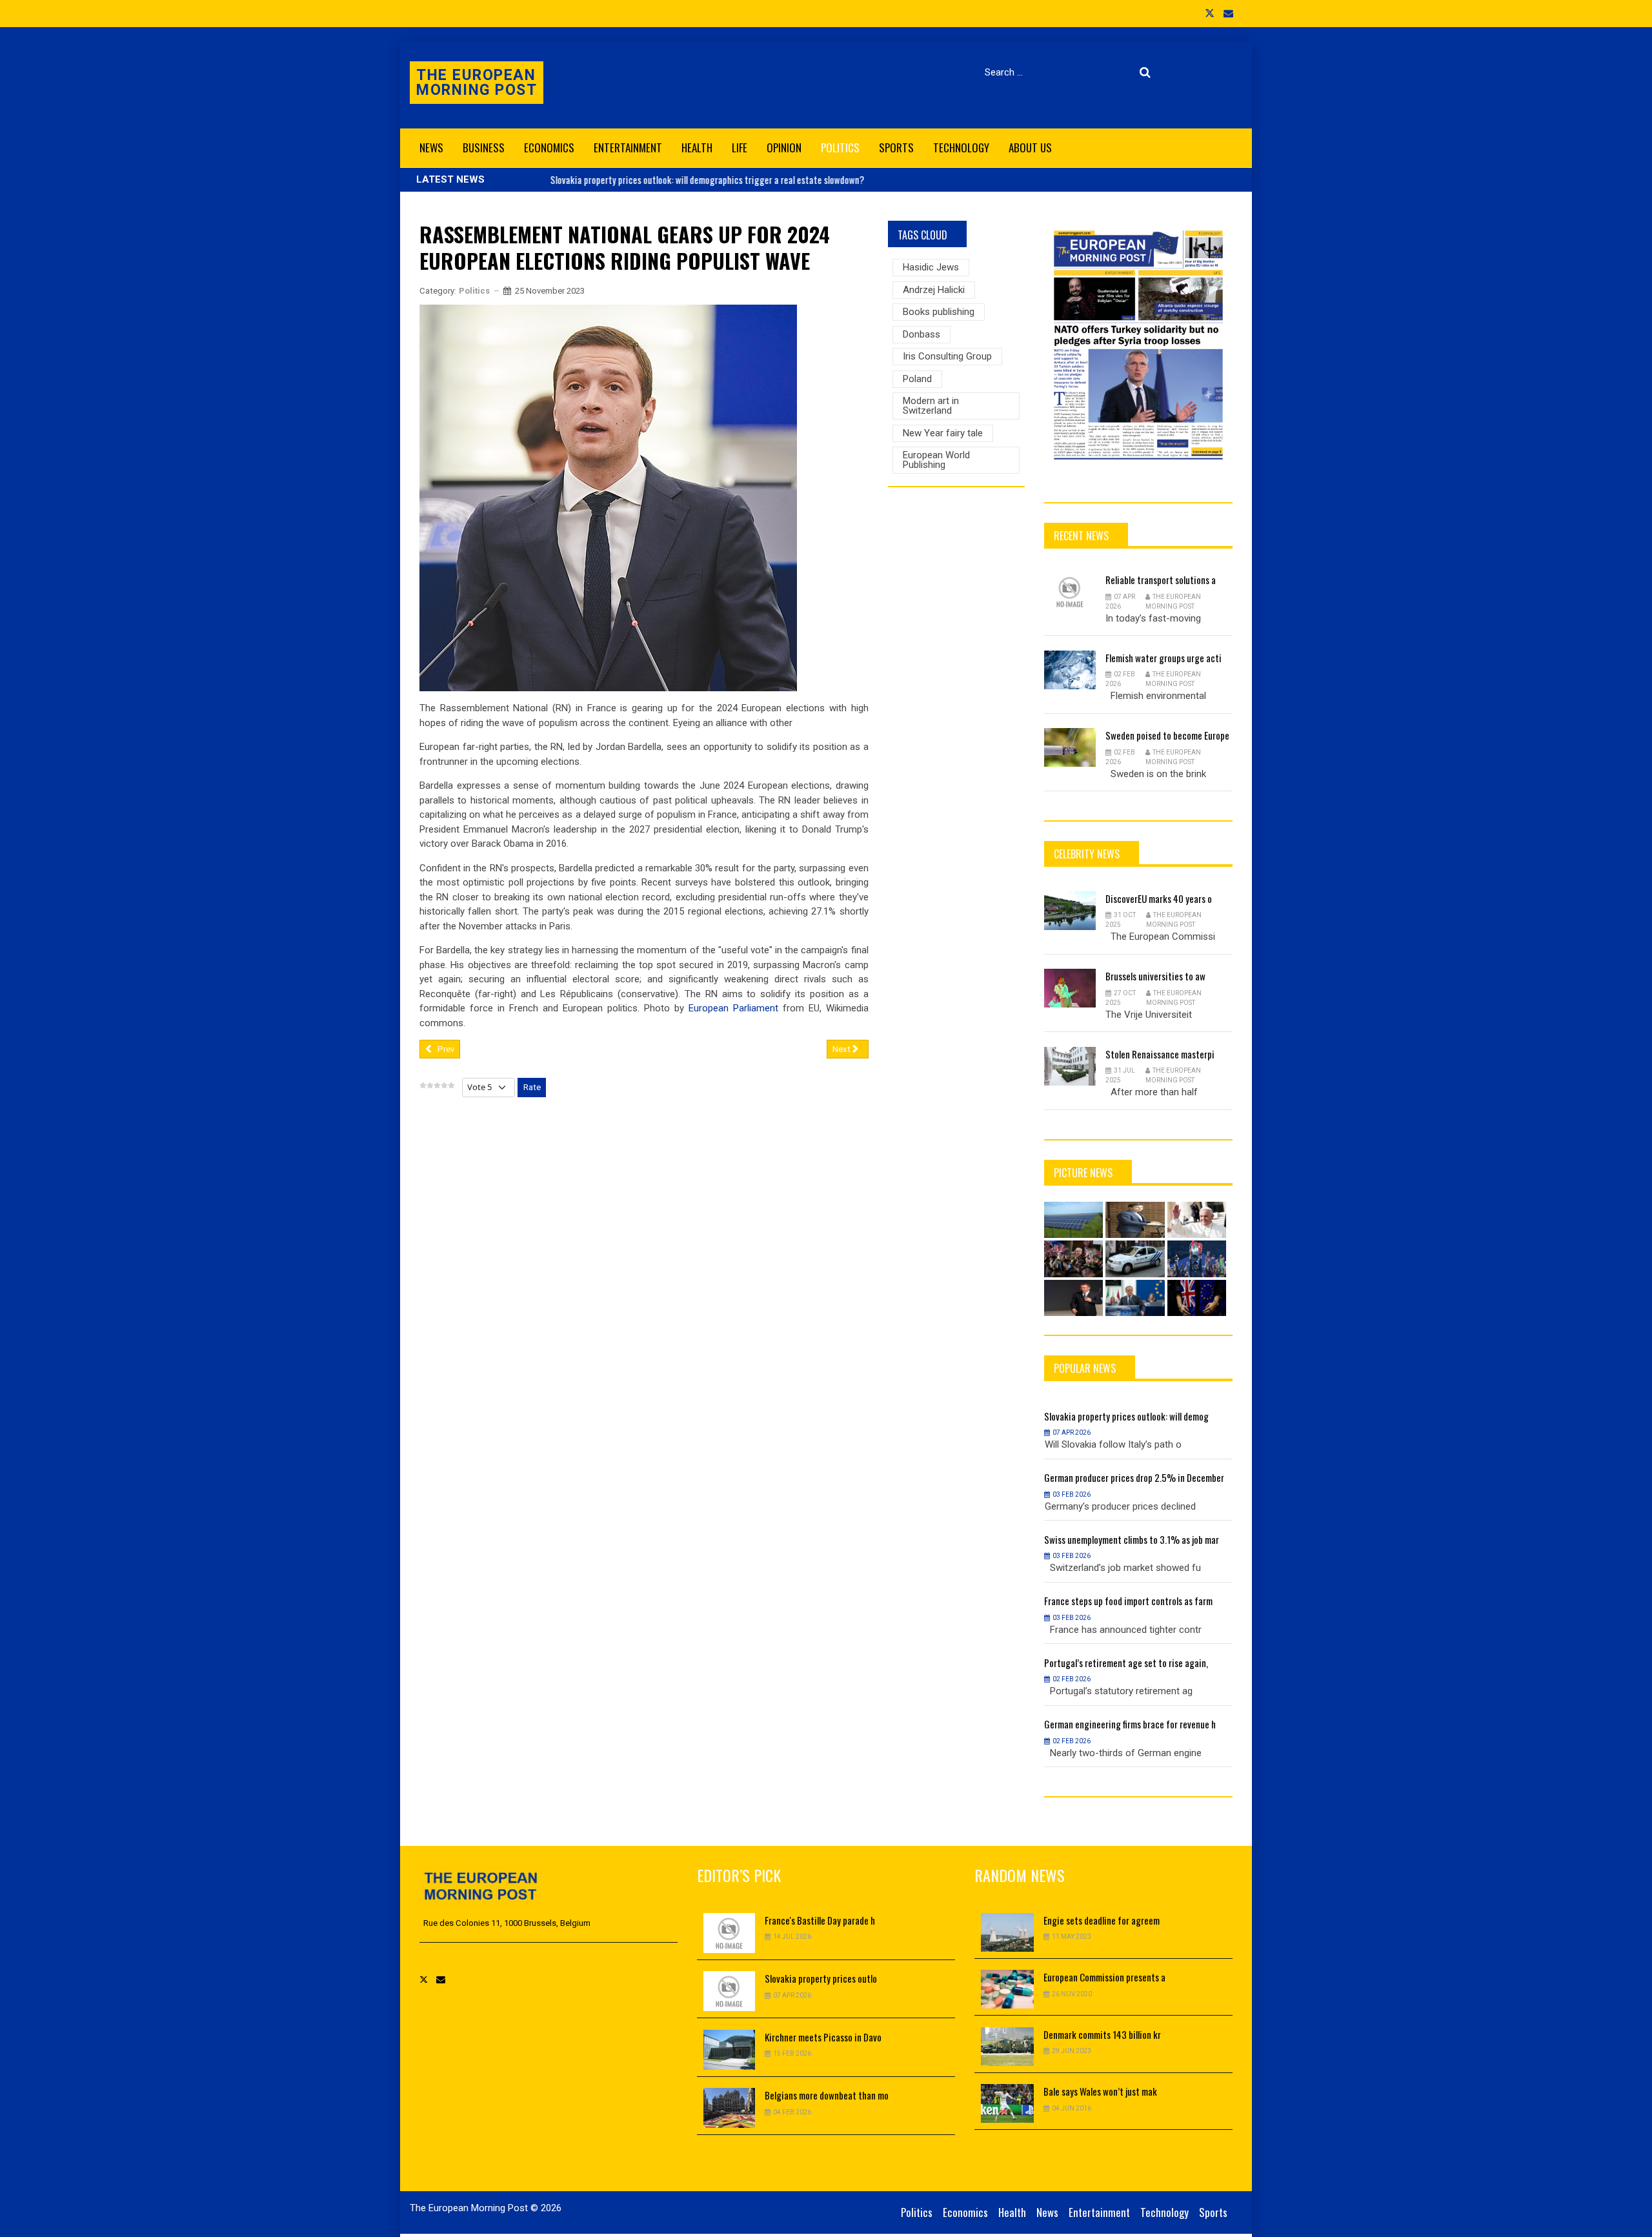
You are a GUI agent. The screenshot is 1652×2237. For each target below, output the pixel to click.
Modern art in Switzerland (931, 406)
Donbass (922, 334)
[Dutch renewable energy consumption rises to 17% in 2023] (1074, 1220)
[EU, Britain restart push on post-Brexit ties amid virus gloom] (1197, 1298)
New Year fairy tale (943, 433)
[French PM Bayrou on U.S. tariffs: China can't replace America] (1074, 1298)
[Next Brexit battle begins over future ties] (1074, 1259)
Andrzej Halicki (934, 290)
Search (1148, 72)
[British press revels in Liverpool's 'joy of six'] (1197, 1259)
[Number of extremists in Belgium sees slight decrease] (1135, 1259)
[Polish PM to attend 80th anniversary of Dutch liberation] (1135, 1298)
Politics (474, 291)
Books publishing (939, 312)
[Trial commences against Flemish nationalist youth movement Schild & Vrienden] (1135, 1220)
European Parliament (733, 1008)
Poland (917, 379)
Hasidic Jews (931, 267)
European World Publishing (936, 460)
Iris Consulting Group (947, 356)
